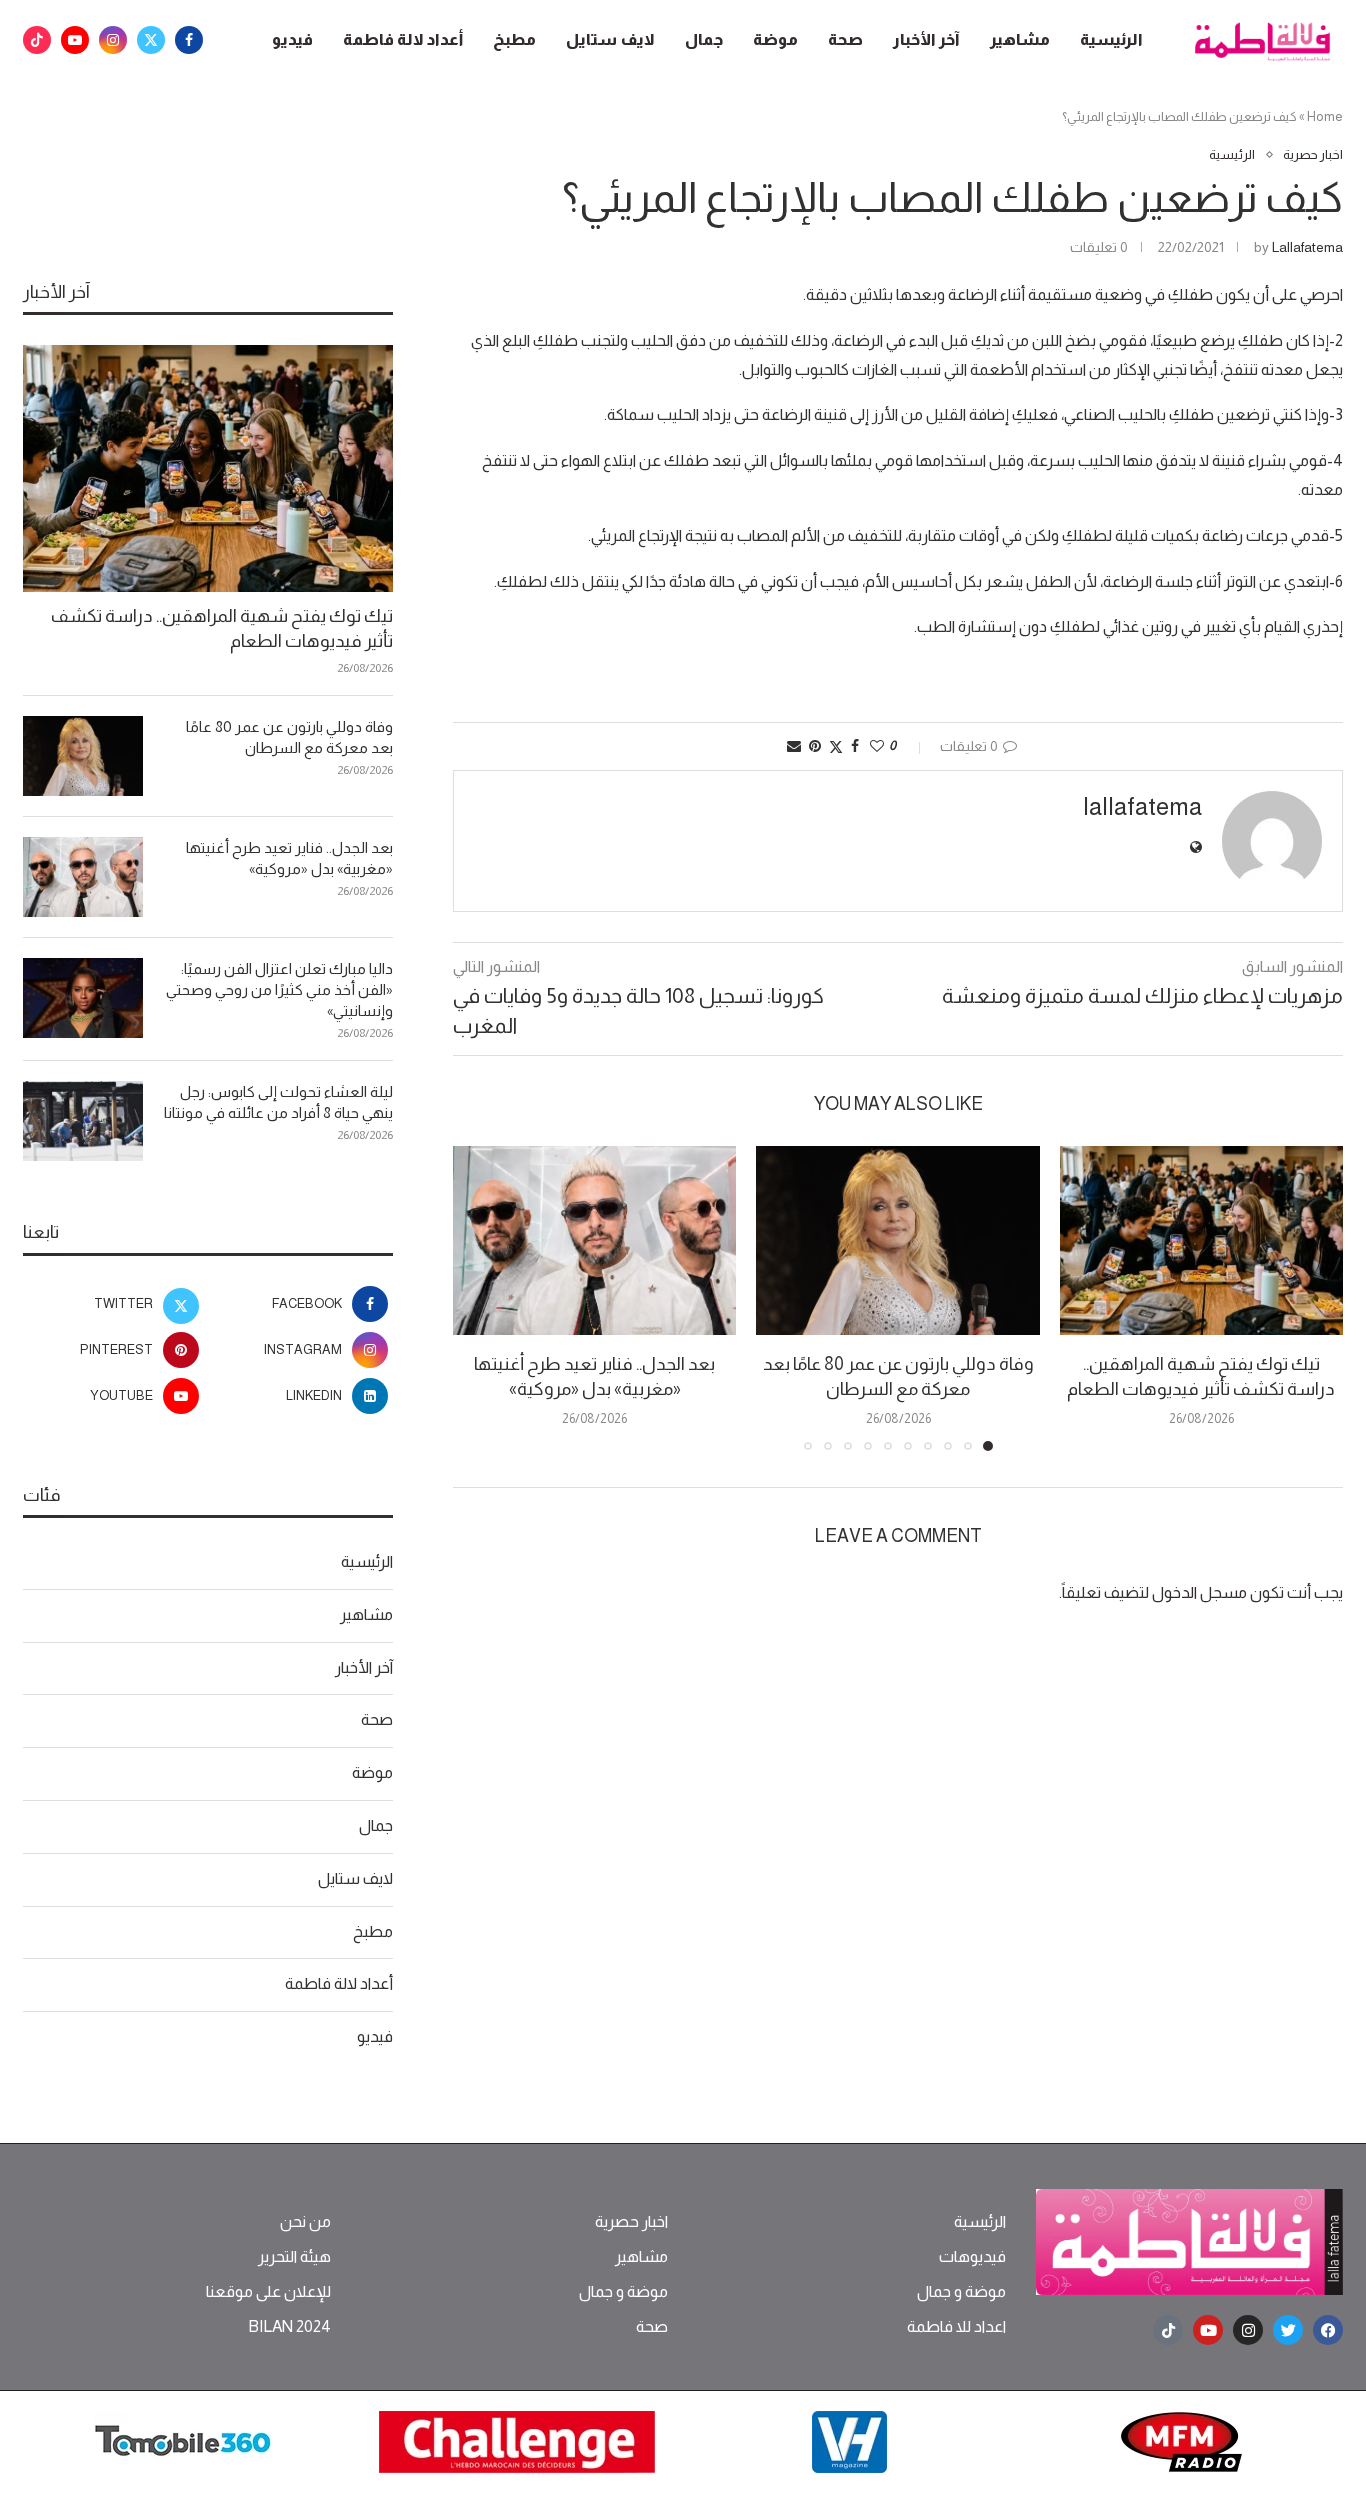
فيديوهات (972, 2257)
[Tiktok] (37, 40)
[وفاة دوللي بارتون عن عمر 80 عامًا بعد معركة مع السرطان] (897, 1240)
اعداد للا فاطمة (956, 2327)
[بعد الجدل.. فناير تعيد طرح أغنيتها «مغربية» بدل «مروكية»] (594, 1240)
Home (1325, 116)
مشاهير (1020, 39)
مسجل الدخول (1199, 1592)
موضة (775, 39)
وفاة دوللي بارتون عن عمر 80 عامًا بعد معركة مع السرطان (289, 737)
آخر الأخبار (926, 39)
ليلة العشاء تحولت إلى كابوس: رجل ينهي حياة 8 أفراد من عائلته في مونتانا (278, 1102)
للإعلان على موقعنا (268, 2292)
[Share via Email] (794, 746)
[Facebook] (189, 40)
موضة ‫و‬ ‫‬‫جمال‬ (961, 2292)
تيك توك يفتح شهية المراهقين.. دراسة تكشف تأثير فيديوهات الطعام (222, 628)
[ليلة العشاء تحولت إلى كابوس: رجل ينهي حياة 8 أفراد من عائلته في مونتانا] (83, 1121)
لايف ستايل (610, 39)
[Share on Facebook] (855, 746)
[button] (480, 1298)
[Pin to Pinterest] (815, 746)
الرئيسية (1111, 39)
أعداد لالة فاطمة (403, 39)
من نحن (305, 2222)
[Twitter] (151, 40)
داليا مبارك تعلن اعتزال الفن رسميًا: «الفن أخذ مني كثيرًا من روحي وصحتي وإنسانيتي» (279, 989)
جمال (704, 39)
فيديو (292, 39)
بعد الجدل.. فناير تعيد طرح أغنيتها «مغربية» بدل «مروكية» (289, 858)
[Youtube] (75, 40)
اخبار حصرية (631, 2222)
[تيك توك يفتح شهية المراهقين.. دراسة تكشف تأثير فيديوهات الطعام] (1201, 1240)
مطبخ (514, 39)
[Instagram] (113, 40)
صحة (845, 39)
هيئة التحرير (294, 2257)
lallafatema (1307, 247)
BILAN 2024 (289, 2327)
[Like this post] (877, 746)
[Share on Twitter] (836, 746)
